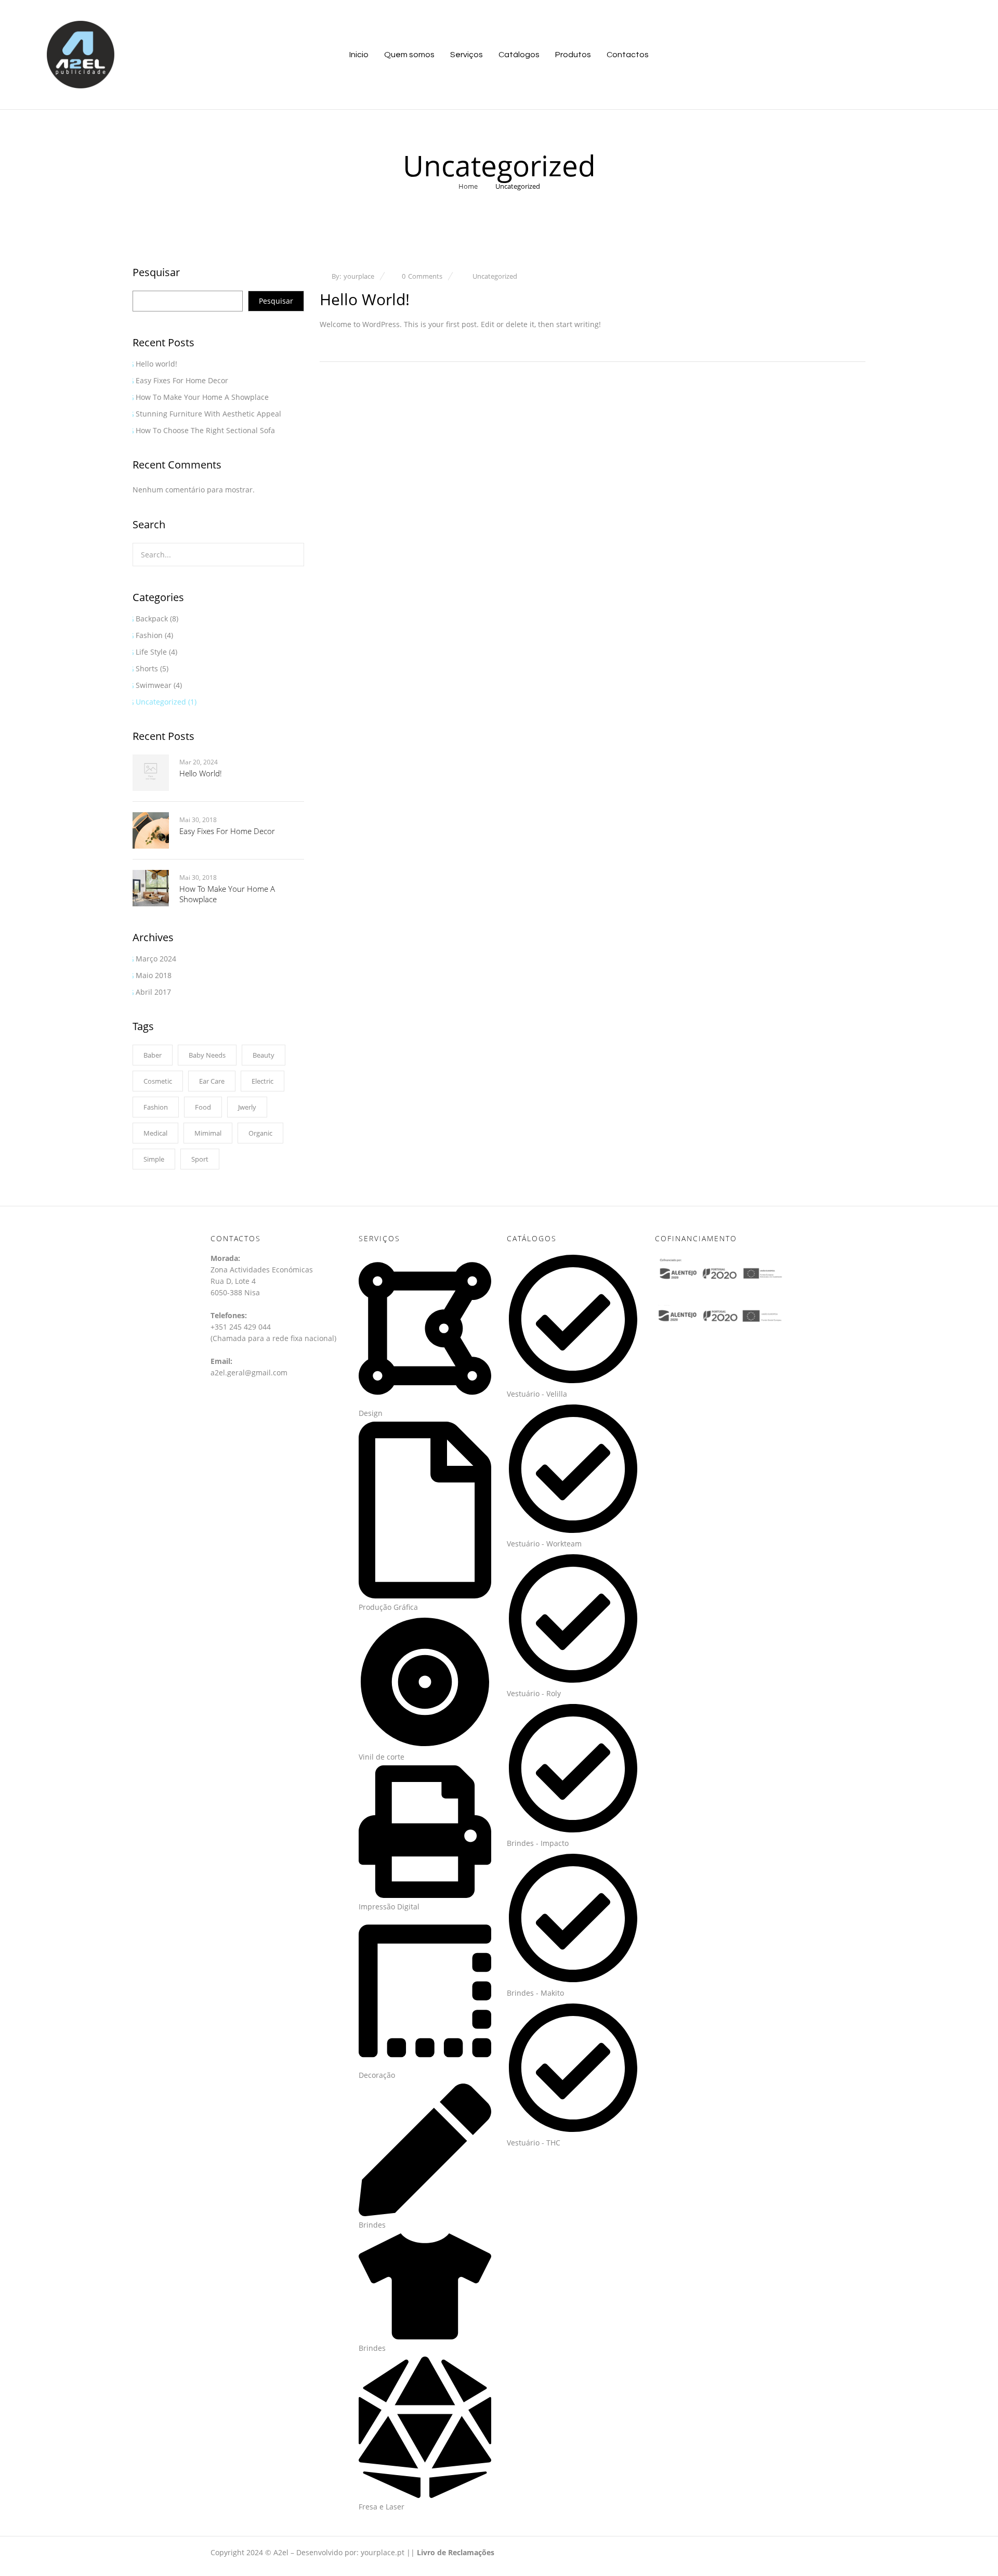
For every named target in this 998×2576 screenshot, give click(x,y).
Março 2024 (156, 959)
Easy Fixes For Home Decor (182, 380)
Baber (153, 1055)
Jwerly (247, 1107)
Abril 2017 (153, 992)
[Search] (290, 555)
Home (468, 186)
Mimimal (208, 1133)
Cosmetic (158, 1081)
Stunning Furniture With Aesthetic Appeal (208, 414)
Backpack (152, 619)
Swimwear (154, 685)
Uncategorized (161, 702)
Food (203, 1107)
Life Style (151, 652)
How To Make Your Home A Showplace (202, 397)
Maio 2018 (154, 975)
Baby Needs (207, 1055)
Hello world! (156, 364)
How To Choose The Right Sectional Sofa (205, 430)
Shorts (147, 668)
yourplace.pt (383, 2552)
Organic (260, 1133)
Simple (154, 1159)
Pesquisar (156, 273)
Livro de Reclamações (456, 2552)
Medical (155, 1133)
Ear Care (212, 1081)
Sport (200, 1159)
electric (262, 1081)
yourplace (359, 276)
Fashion (149, 635)
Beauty (264, 1055)
